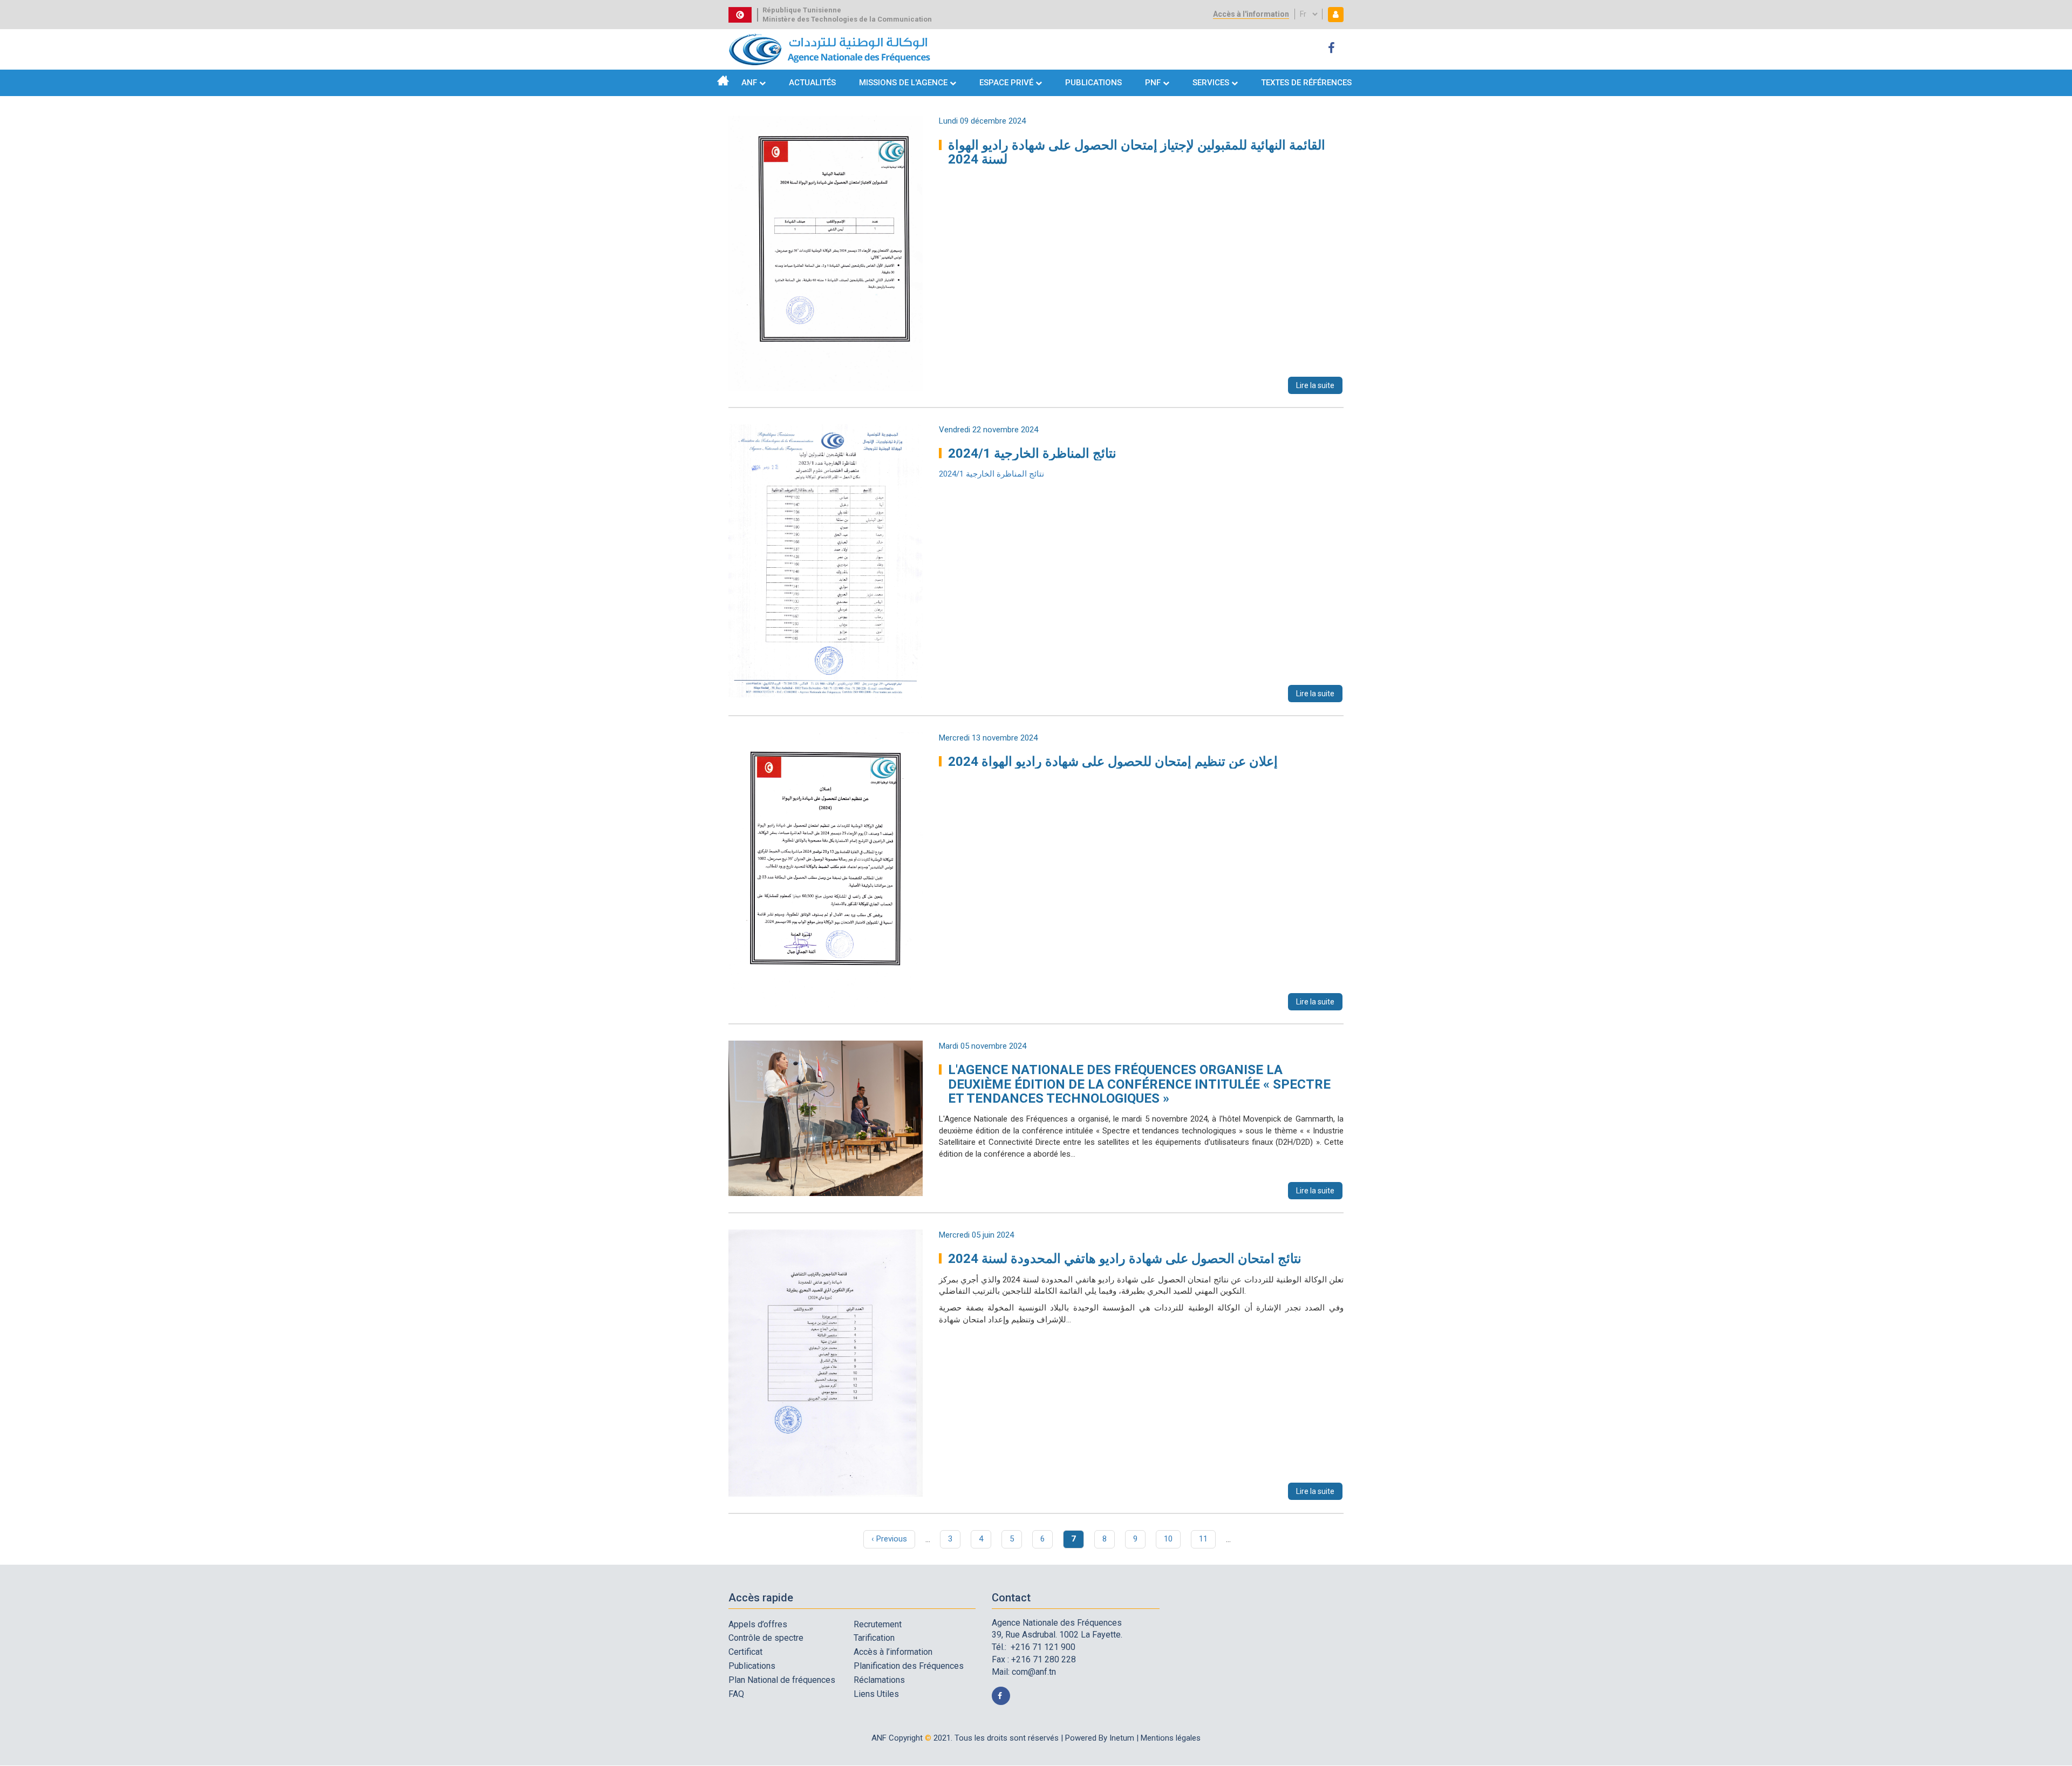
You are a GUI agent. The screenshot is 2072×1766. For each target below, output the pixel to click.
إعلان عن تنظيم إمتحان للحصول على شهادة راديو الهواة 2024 (1113, 762)
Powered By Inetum (1100, 1738)
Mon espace (1333, 14)
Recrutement (878, 1624)
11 (1207, 1539)
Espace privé (1007, 83)
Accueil (723, 80)
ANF (749, 83)
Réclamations (879, 1680)
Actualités (812, 83)
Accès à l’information (893, 1652)
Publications (1093, 83)
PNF (1153, 83)
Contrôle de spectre (766, 1638)
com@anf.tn (1034, 1672)
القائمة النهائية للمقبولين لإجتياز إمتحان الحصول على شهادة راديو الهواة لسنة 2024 (1137, 152)
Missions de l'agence (903, 83)
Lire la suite (1315, 385)
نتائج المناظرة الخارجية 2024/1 (1032, 453)
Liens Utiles (876, 1694)
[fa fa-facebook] (1333, 48)
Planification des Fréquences (909, 1666)
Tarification (874, 1638)
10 (1172, 1539)
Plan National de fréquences (782, 1680)
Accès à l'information (1251, 14)
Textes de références (1306, 83)
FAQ (736, 1694)
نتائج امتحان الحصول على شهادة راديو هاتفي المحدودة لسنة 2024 (1125, 1259)
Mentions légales (1171, 1738)
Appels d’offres (758, 1624)
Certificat (745, 1652)
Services (1211, 83)
